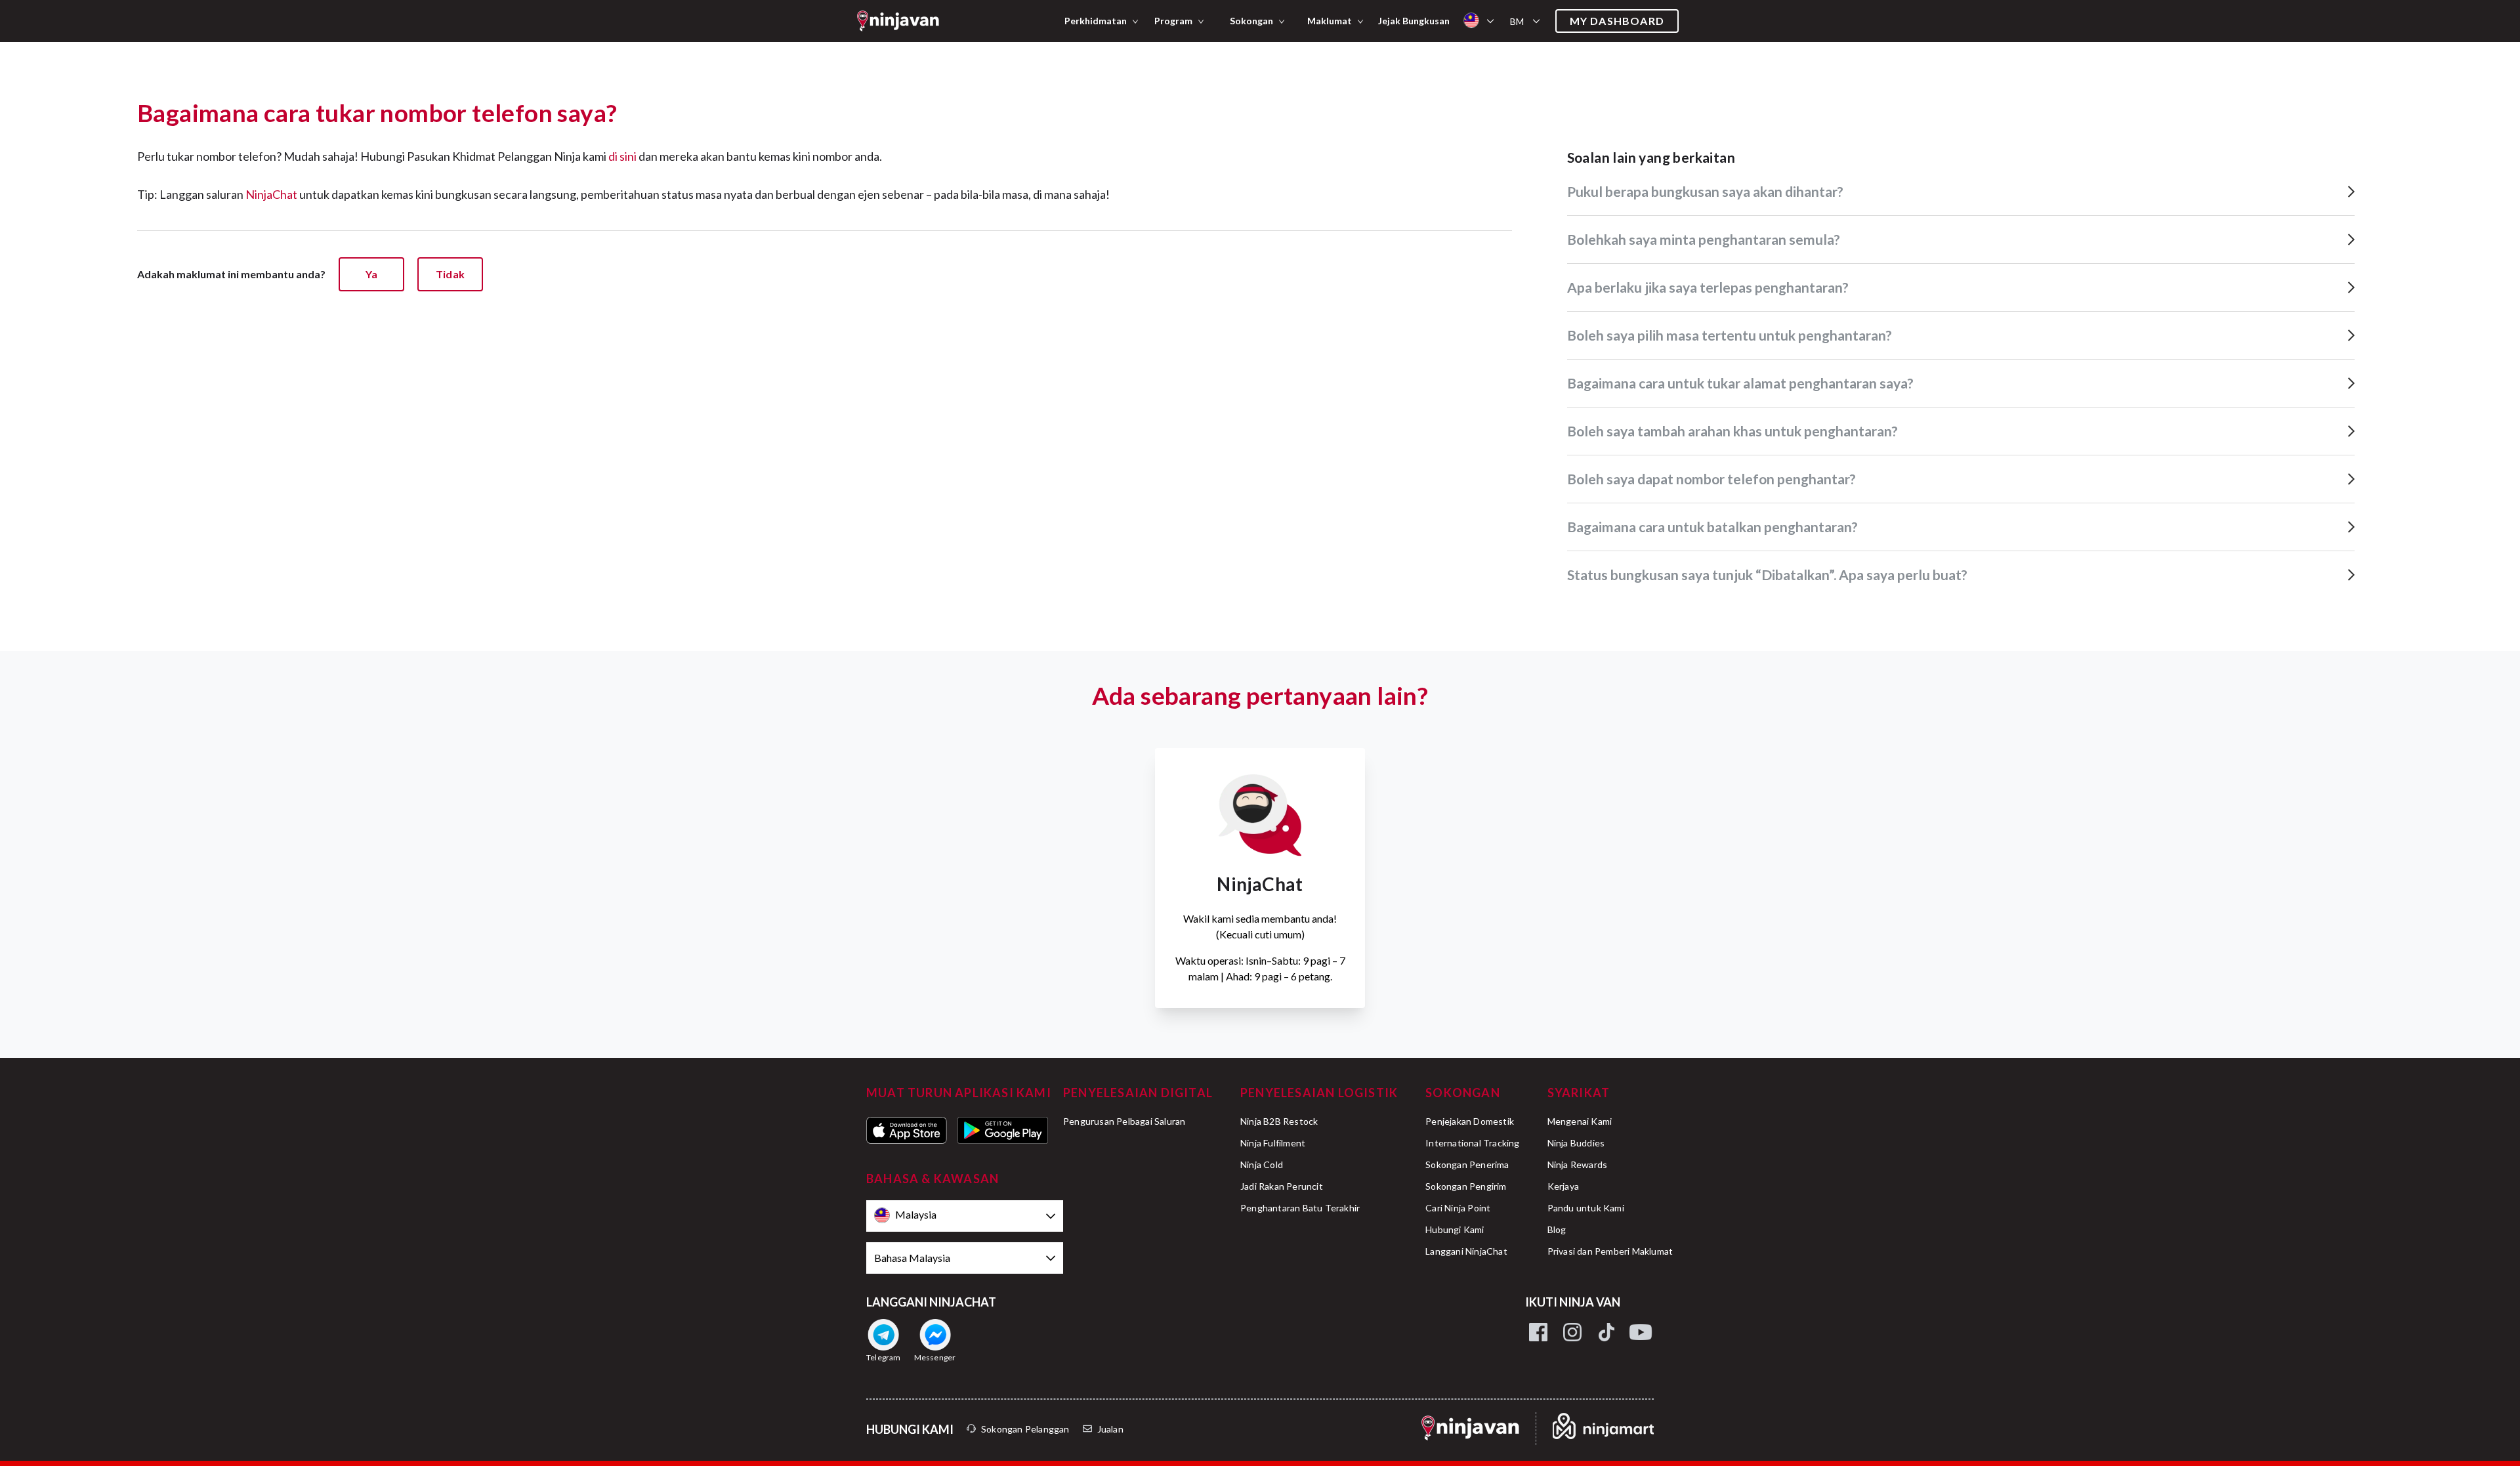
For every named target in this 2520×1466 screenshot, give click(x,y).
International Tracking (1472, 1143)
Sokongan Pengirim (1466, 1186)
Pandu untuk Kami (1586, 1208)
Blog (1557, 1229)
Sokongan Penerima (1467, 1164)
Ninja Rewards (1578, 1164)
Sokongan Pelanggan (1025, 1429)
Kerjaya (1563, 1186)
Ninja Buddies (1576, 1143)
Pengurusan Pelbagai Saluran (1124, 1121)
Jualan (1110, 1429)
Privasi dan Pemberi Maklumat (1610, 1251)
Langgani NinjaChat (1466, 1251)
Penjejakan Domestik (1470, 1121)
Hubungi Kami (1455, 1229)
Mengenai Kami (1580, 1121)
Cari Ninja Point (1458, 1208)
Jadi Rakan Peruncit (1282, 1186)
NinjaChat (271, 194)
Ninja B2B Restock (1279, 1121)
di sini (622, 156)
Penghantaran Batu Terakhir (1300, 1208)
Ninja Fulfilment (1273, 1143)
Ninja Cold (1262, 1164)
